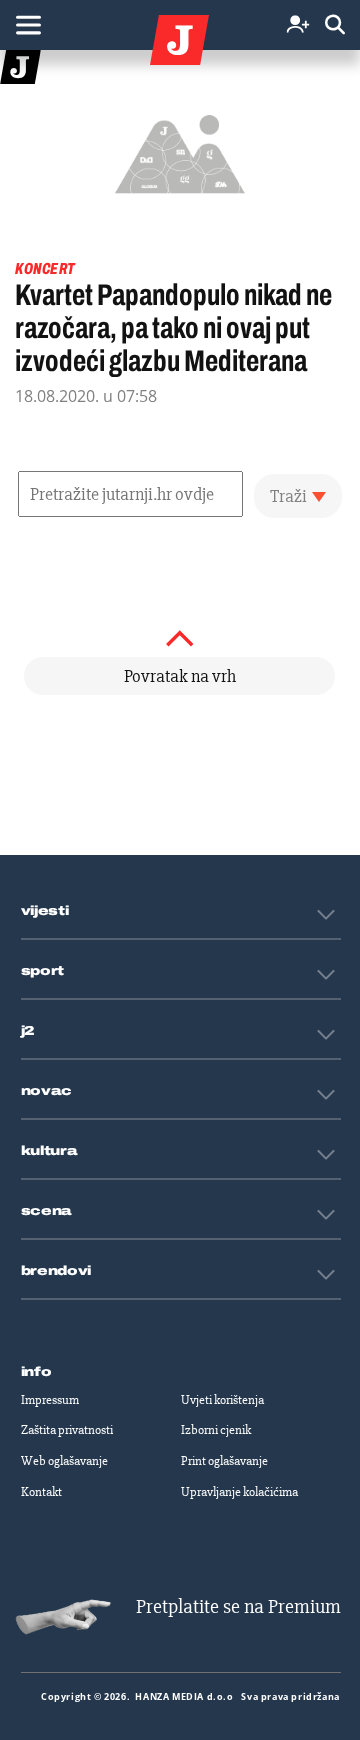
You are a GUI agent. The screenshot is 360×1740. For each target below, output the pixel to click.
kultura (49, 1151)
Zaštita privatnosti (67, 1430)
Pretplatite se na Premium (238, 1606)
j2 (28, 1031)
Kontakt (41, 1492)
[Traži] (335, 25)
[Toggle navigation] (28, 25)
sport (43, 971)
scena (47, 1211)
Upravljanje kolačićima (239, 1492)
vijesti (45, 911)
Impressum (50, 1400)
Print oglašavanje (224, 1461)
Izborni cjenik (216, 1430)
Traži (288, 496)
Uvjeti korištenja (222, 1400)
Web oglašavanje (64, 1461)
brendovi (56, 1271)
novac (47, 1091)
